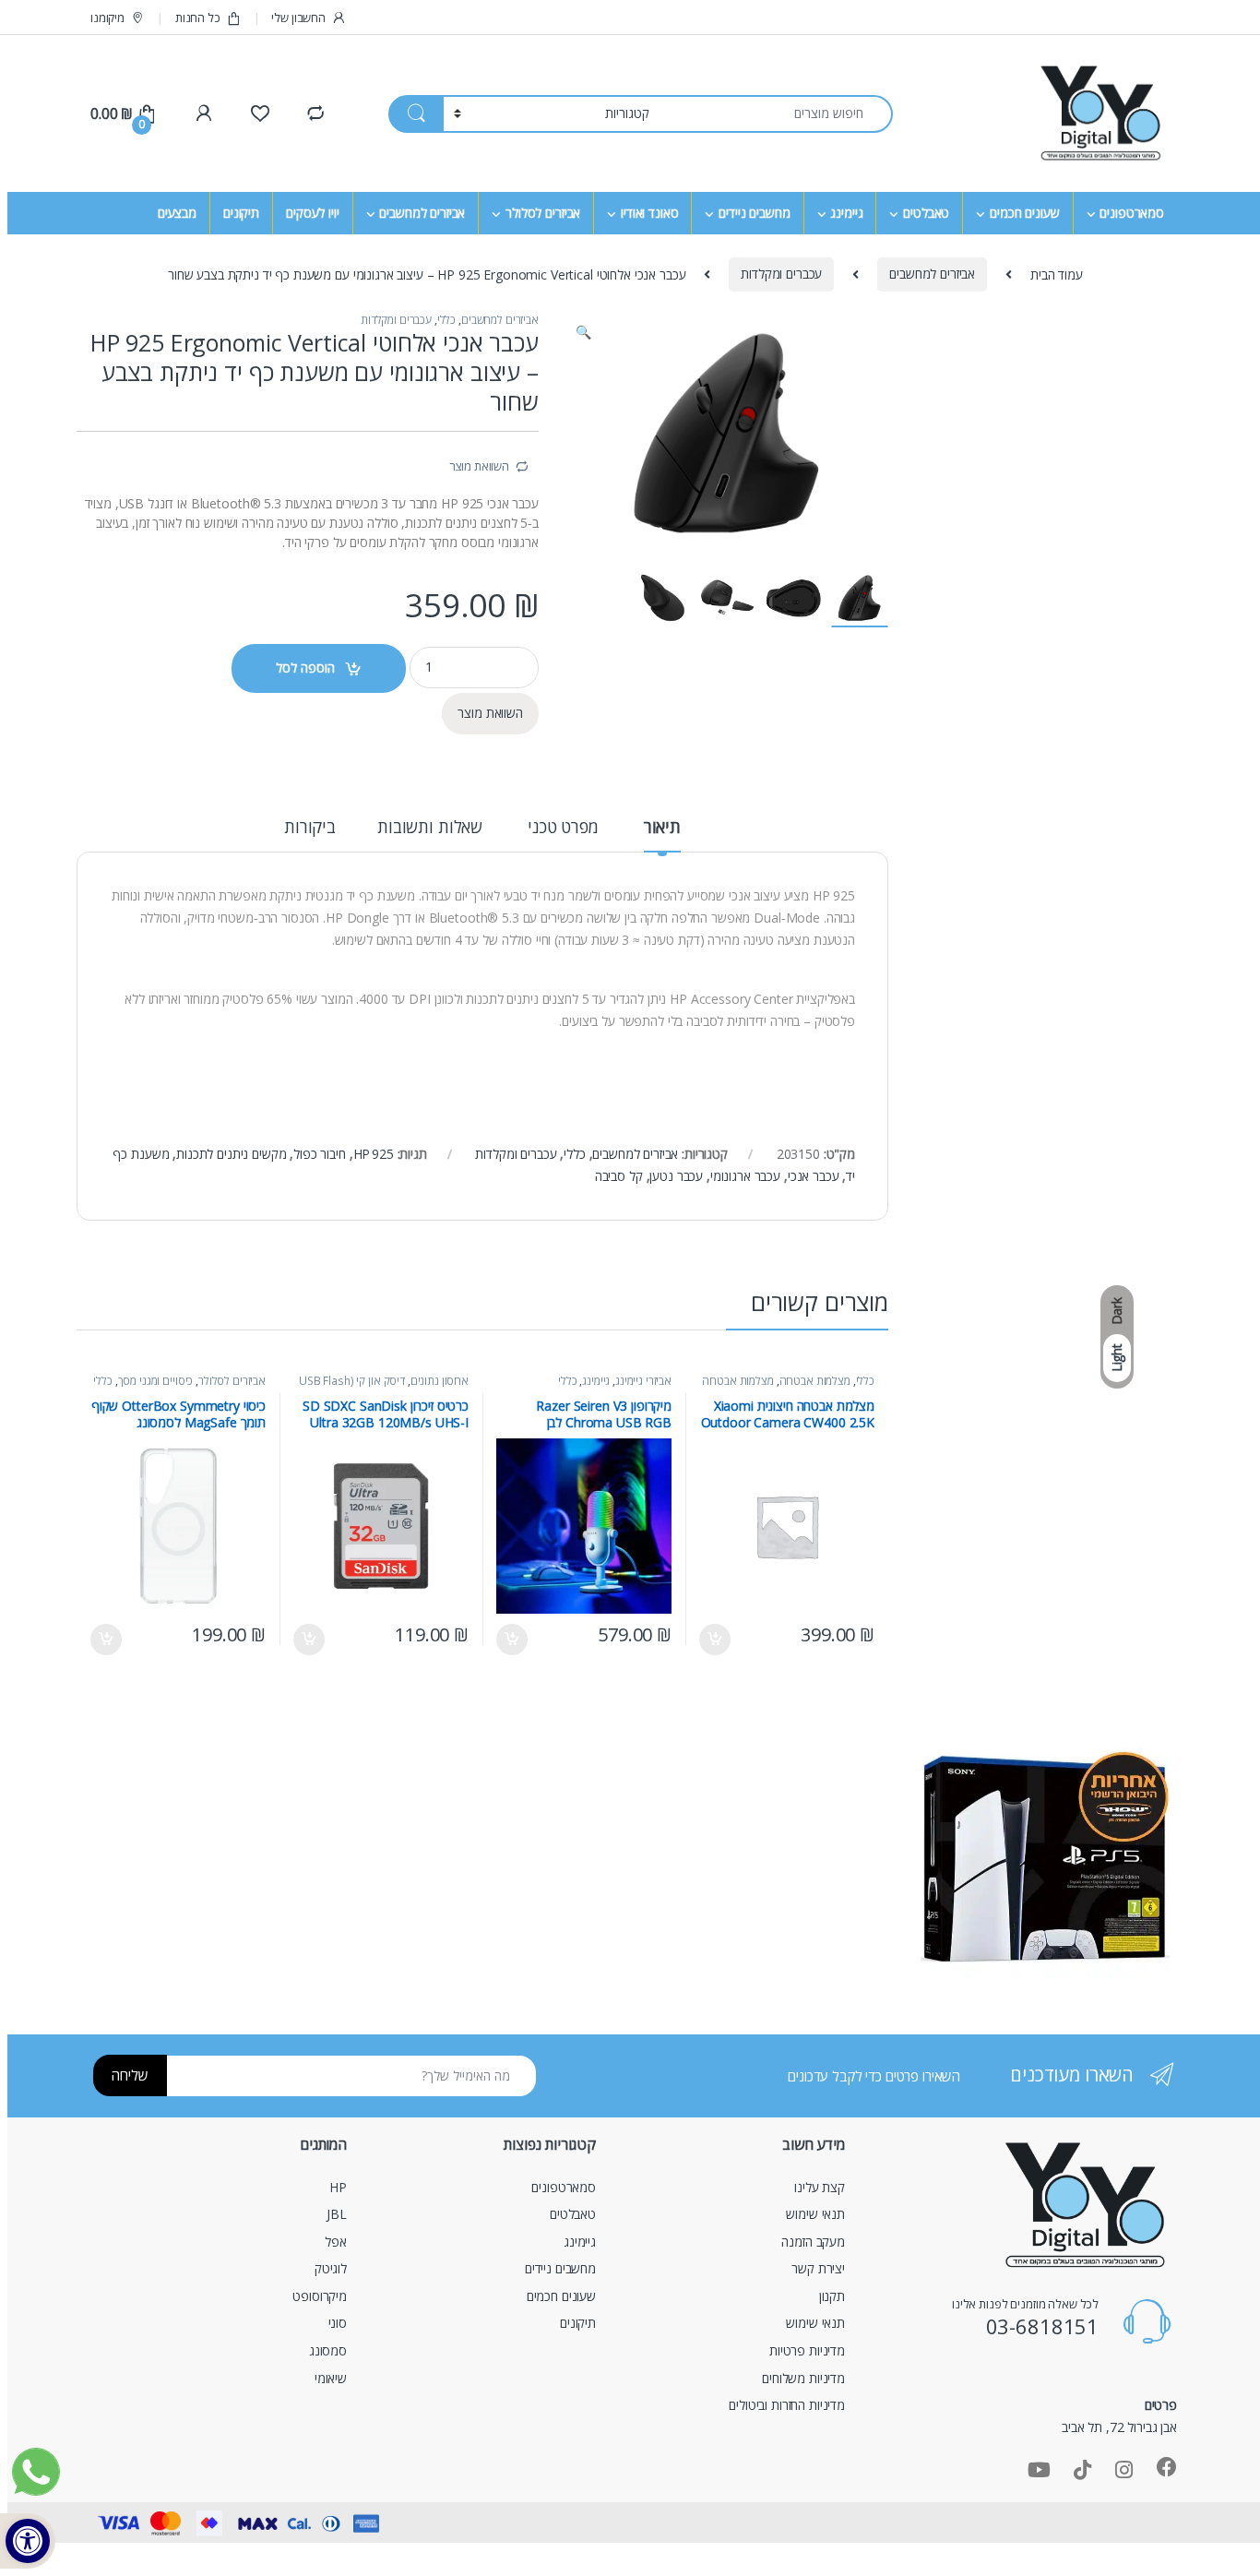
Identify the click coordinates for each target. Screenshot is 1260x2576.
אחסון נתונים (440, 1381)
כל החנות (198, 18)
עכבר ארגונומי (745, 1176)
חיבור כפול (320, 1154)
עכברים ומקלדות (781, 274)
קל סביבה (619, 1176)
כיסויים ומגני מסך (156, 1381)
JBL (337, 2214)
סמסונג (328, 2350)
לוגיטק (331, 2268)
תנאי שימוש (815, 2214)
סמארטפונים (1132, 213)
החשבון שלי (298, 18)
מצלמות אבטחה (815, 1381)
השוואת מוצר (479, 466)
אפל (336, 2242)
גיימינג (846, 213)
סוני (338, 2323)
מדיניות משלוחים (803, 2378)
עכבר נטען (676, 1176)
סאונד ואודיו (649, 213)
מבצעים (177, 213)
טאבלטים (926, 213)
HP (338, 2187)
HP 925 (374, 1154)
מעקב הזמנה (813, 2242)
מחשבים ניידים (754, 213)
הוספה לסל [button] (716, 1640)
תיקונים (241, 213)
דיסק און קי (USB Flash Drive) (384, 1387)
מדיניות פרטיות (807, 2350)
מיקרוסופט (320, 2296)
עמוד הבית (1057, 274)
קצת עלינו (820, 2187)
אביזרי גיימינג (643, 1381)
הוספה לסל (305, 668)
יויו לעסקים (312, 213)
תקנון (832, 2296)
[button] (583, 332)
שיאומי (331, 2378)
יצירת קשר (818, 2268)
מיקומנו (107, 18)
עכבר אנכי (814, 1176)
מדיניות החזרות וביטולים (787, 2405)
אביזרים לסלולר (543, 213)
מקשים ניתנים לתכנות (231, 1154)
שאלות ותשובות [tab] (430, 828)
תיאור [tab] (662, 828)
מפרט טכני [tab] (563, 828)
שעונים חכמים (1024, 213)
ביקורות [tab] (310, 828)
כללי (446, 320)
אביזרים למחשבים (422, 213)
